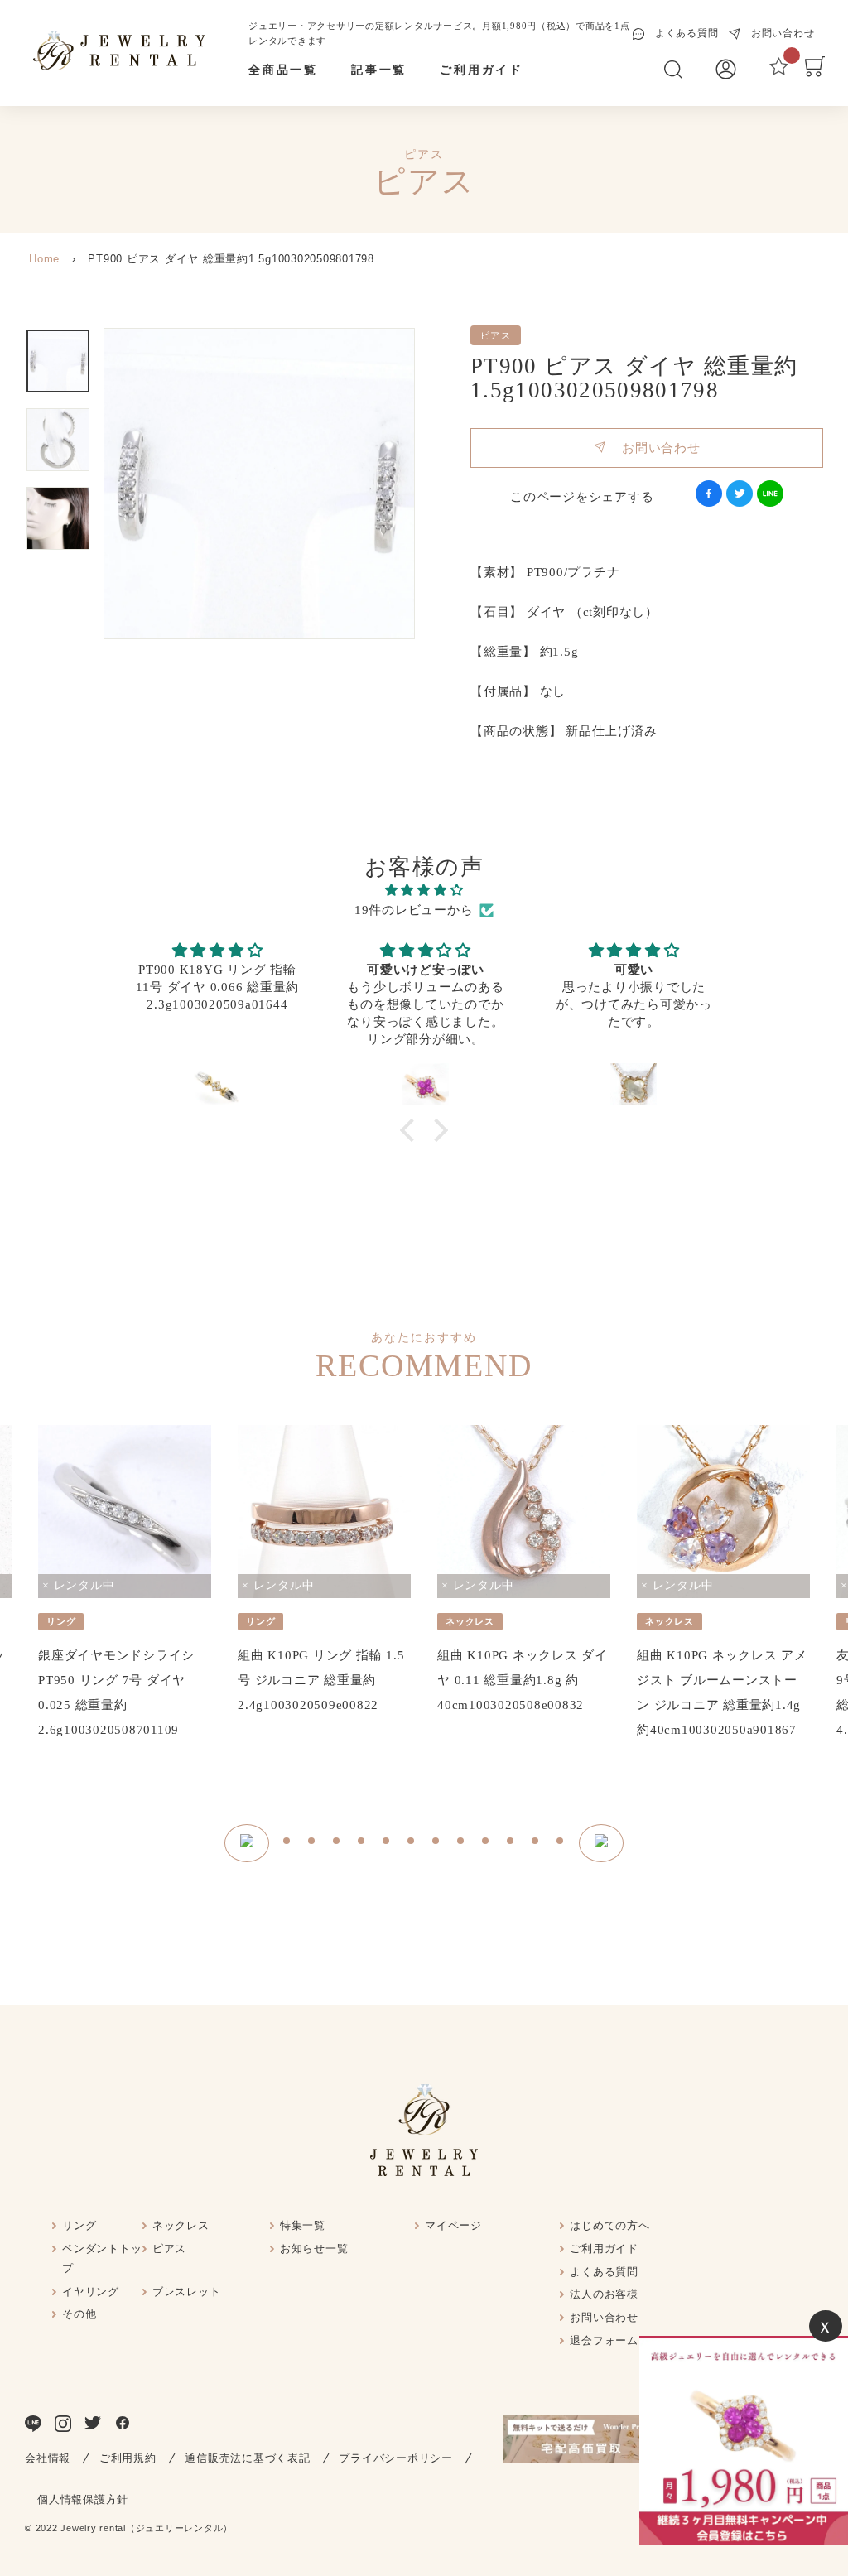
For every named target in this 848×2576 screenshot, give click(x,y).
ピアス (169, 2249)
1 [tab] (287, 1843)
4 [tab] (362, 1843)
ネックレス (181, 2225)
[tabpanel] (125, 1584)
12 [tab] (561, 1843)
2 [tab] (312, 1843)
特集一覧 (303, 2225)
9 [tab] (486, 1843)
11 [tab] (536, 1843)
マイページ (453, 2225)
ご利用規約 (128, 2458)
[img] (424, 890)
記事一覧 (379, 70)
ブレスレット (187, 2292)
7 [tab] (436, 1843)
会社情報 (48, 2458)
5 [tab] (387, 1843)
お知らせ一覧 (314, 2249)
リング (79, 2225)
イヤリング (91, 2292)
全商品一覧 (283, 70)
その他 (79, 2314)
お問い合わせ (653, 448)
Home (44, 259)
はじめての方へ (609, 2225)
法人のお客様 (604, 2294)
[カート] (815, 73)
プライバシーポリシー (396, 2458)
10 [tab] (511, 1843)
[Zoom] (259, 484)
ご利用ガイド (482, 70)
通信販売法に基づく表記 (247, 2458)
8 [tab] (461, 1843)
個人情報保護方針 (83, 2499)
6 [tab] (412, 1843)
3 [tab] (337, 1843)
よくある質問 (604, 2272)
